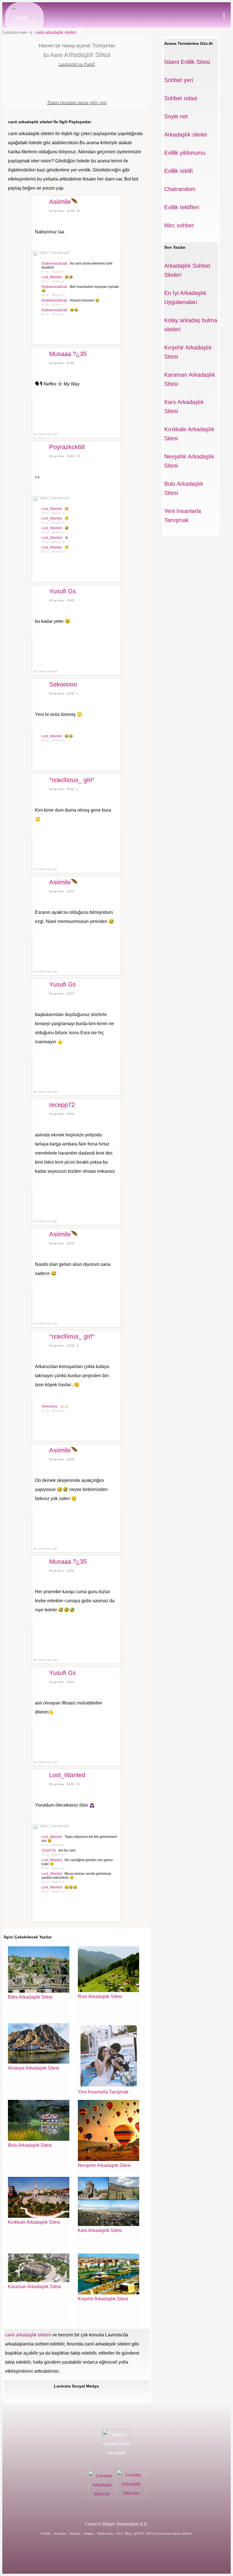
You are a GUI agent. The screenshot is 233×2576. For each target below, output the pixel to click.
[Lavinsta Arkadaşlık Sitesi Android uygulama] (131, 2497)
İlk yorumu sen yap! (45, 434)
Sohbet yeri (179, 80)
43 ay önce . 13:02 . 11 (65, 1784)
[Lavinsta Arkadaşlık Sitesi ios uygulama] (102, 2497)
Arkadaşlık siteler (186, 135)
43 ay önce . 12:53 (62, 891)
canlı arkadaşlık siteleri (55, 32)
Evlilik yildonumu (185, 153)
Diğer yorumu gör (54, 253)
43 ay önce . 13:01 (62, 1682)
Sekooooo (50, 1406)
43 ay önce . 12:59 (62, 1459)
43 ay (45, 272)
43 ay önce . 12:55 (62, 1243)
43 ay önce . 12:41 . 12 (65, 456)
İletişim (89, 2533)
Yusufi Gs (49, 1850)
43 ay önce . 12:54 (62, 1114)
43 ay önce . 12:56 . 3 (64, 1345)
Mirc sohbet (179, 225)
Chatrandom (180, 189)
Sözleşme (60, 2533)
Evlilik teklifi (178, 171)
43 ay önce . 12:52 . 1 (64, 789)
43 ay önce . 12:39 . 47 (65, 211)
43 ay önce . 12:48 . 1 (64, 693)
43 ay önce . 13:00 (62, 1571)
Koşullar (75, 2533)
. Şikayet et (57, 272)
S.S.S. (120, 2533)
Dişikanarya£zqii (55, 263)
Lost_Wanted (52, 277)
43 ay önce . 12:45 (62, 600)
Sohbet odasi (181, 98)
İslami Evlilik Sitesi (187, 62)
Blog (128, 2533)
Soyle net (176, 116)
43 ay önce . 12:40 (62, 363)
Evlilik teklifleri (182, 207)
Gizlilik (46, 2533)
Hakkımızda (106, 2533)
